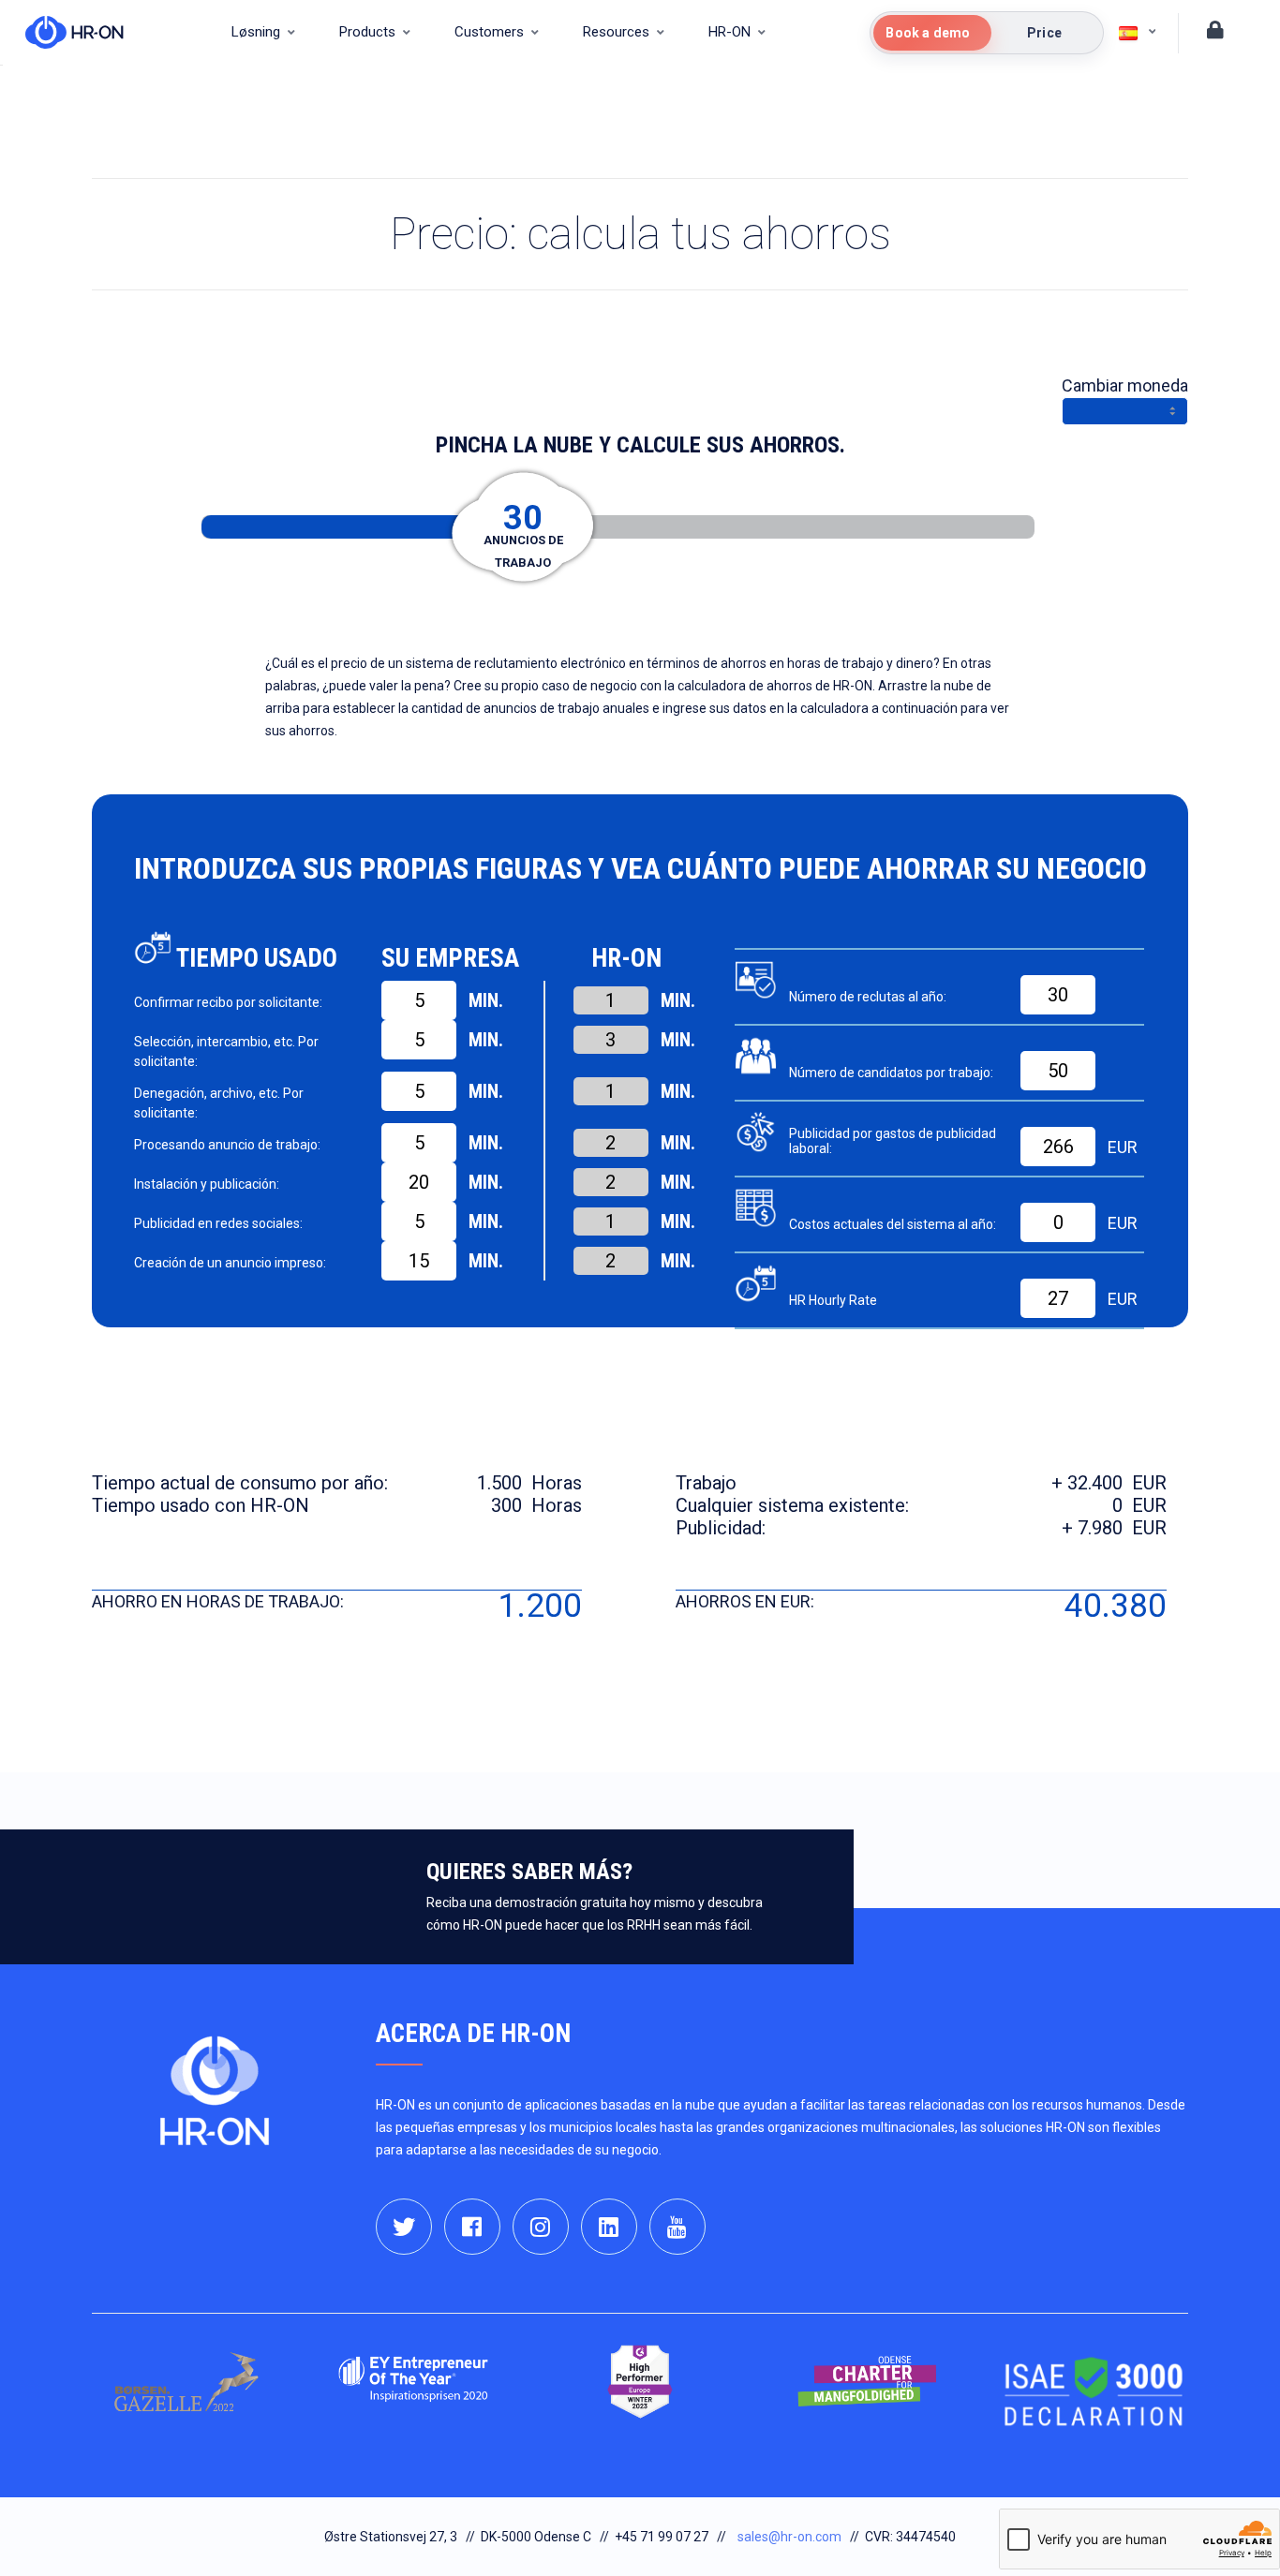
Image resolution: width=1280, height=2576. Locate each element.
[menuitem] (263, 33)
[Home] (65, 33)
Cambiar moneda (1125, 385)
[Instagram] (541, 2227)
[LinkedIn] (609, 2227)
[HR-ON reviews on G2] (640, 2382)
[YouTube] (677, 2227)
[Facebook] (472, 2227)
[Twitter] (404, 2227)
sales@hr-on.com (789, 2537)
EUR (1123, 1147)
